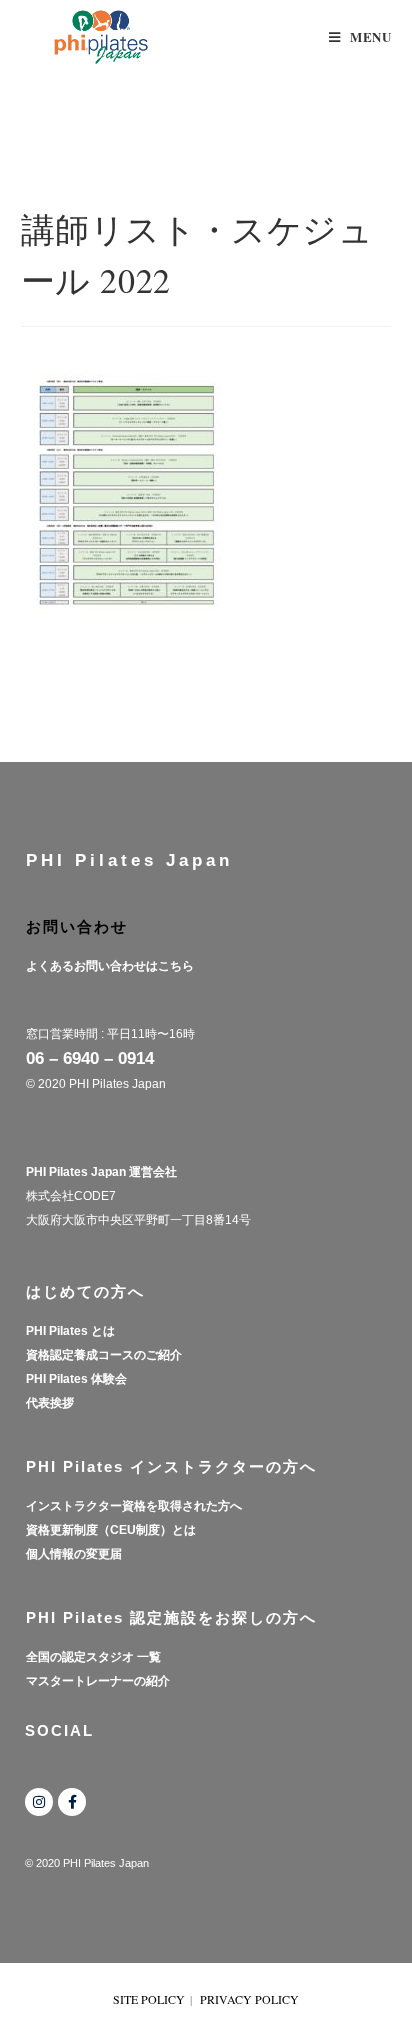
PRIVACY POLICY (249, 1999)
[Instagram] (39, 1802)
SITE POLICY (149, 1999)
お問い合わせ (77, 926)
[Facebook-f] (72, 1802)
